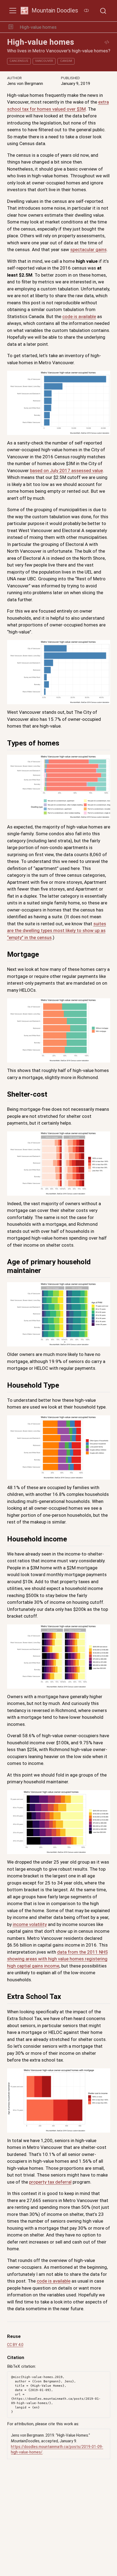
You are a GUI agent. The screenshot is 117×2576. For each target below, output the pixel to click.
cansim (66, 61)
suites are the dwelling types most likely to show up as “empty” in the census (57, 931)
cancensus (19, 61)
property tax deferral (50, 2182)
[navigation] (87, 27)
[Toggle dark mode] (86, 11)
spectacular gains (88, 249)
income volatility (30, 1924)
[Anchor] (64, 742)
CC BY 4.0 (15, 2345)
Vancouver (44, 61)
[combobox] (103, 11)
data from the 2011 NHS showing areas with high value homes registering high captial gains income (57, 1959)
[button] (11, 27)
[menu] (13, 11)
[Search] (103, 11)
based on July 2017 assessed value (66, 471)
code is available (79, 316)
